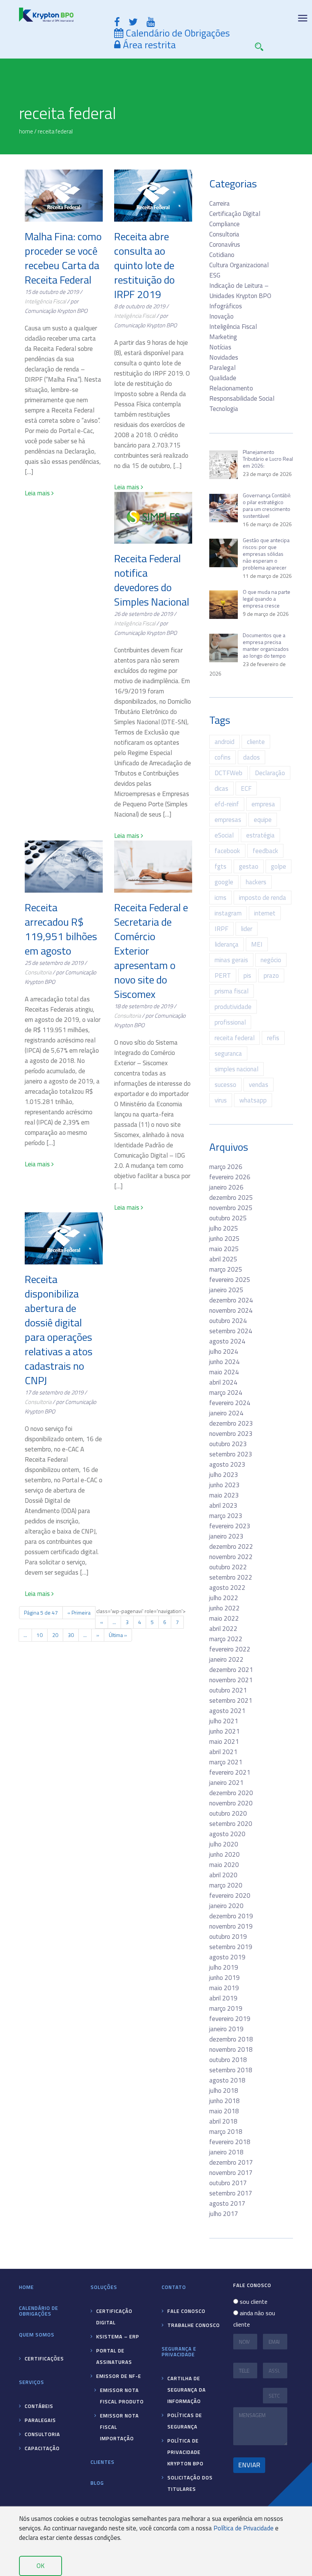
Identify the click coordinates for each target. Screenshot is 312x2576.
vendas (259, 1085)
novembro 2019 (231, 1926)
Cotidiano (222, 255)
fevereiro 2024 (230, 1403)
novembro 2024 (231, 1310)
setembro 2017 (231, 2193)
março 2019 (226, 2008)
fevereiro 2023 (230, 1526)
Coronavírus (225, 244)
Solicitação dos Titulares (190, 2483)
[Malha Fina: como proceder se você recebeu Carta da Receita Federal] (64, 196)
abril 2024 (223, 1382)
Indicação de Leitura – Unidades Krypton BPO (240, 291)
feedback (265, 851)
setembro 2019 (231, 1947)
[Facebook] (117, 22)
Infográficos (226, 306)
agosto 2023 (227, 1464)
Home (26, 2287)
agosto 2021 (227, 1711)
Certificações (44, 2359)
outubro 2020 (228, 1813)
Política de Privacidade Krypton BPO (185, 2452)
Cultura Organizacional (239, 265)
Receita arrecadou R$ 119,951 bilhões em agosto (61, 929)
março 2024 (226, 1393)
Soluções (104, 2287)
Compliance (224, 224)
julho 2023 (224, 1475)
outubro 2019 (228, 1937)
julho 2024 (224, 1351)
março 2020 (226, 1885)
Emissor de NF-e (119, 2376)
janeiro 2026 (226, 1187)
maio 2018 (224, 2111)
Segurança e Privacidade (179, 2352)
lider (247, 929)
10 (40, 1635)
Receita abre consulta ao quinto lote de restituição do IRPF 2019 (144, 265)
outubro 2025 (228, 1218)
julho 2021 (224, 1721)
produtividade (233, 1007)
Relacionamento (231, 388)
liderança (227, 944)
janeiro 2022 (226, 1659)
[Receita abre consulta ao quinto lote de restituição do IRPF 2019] (153, 196)
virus (221, 1100)
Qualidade (223, 378)
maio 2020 (224, 1865)
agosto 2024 (227, 1341)
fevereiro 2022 (230, 1649)
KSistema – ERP (118, 2336)
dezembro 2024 (231, 1300)
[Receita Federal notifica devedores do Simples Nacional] (153, 518)
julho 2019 (224, 1967)
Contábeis (39, 2406)
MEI (257, 944)
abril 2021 (223, 1752)
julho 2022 (224, 1598)
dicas (221, 788)
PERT (223, 976)
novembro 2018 (231, 2049)
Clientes (103, 2462)
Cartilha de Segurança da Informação (187, 2390)
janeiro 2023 (226, 1536)
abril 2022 (223, 1629)
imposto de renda (263, 898)
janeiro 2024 (226, 1413)
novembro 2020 (231, 1803)
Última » (118, 1635)
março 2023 (226, 1516)
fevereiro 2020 (230, 1896)
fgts (220, 866)
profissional (230, 1022)
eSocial (224, 835)
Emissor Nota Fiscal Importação (119, 2427)
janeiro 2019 (226, 2029)
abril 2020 (223, 1875)
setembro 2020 (231, 1824)
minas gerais (231, 960)
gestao (249, 866)
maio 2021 (224, 1742)
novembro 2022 (231, 1557)
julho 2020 (224, 1844)
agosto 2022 (227, 1588)
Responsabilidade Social (242, 398)
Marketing (223, 337)
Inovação (221, 316)
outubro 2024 (228, 1321)
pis (247, 976)
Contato (174, 2287)
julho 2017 (224, 2214)
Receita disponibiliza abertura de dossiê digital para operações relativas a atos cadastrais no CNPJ (59, 1330)
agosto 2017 (227, 2203)
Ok (41, 2566)
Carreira (220, 203)
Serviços (32, 2382)
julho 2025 (224, 1228)
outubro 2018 (228, 2060)
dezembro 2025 (231, 1198)
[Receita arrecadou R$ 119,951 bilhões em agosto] (64, 867)
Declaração (270, 773)
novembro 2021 (231, 1680)
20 (55, 1635)
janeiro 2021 (226, 1783)
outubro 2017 (228, 2183)
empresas (228, 820)
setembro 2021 (231, 1700)
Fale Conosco (186, 2311)
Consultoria (38, 972)
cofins (223, 757)
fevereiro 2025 (230, 1280)
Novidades (224, 357)
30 (71, 1635)
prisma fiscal (232, 991)
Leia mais (38, 493)
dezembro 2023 (231, 1423)
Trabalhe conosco (194, 2325)
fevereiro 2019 (230, 2019)
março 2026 (226, 1167)
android (224, 742)
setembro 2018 (231, 2070)
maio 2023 (224, 1495)
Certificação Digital (235, 214)
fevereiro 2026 (230, 1177)
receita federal (235, 1038)
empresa (263, 804)
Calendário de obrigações (39, 2311)
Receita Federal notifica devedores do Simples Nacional (152, 580)
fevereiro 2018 (230, 2142)
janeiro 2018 (226, 2152)
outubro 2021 (228, 1690)
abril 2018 (223, 2121)
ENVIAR (249, 2465)
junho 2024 (224, 1362)
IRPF (221, 929)
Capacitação (42, 2448)
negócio (271, 960)
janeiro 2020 (226, 1906)
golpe (279, 866)
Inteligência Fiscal (45, 301)
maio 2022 (224, 1618)
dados (252, 757)
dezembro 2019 (231, 1916)
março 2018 (226, 2132)
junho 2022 (224, 1608)
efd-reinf (227, 804)
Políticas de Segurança (185, 2421)
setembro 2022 (231, 1577)
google (224, 882)
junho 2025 (224, 1239)
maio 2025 (224, 1249)
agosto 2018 (227, 2080)
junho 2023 (224, 1485)
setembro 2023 (231, 1454)
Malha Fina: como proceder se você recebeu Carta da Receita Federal (63, 258)
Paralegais (40, 2420)
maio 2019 (224, 1988)
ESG (215, 275)
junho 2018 (224, 2101)
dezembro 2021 (231, 1670)
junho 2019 (224, 1978)
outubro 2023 (228, 1444)
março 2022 (226, 1639)
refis (273, 1038)
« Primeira (79, 1612)
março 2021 (226, 1762)
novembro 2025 (231, 1208)
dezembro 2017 (231, 2162)
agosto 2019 (227, 1957)
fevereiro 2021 (230, 1772)
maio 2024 (224, 1372)
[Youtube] (151, 22)
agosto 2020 (227, 1834)
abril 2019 (223, 1998)
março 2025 (226, 1269)
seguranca (228, 1053)
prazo (271, 976)
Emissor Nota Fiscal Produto (122, 2396)
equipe (263, 820)
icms (220, 898)
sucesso (225, 1085)
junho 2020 (224, 1854)
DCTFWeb (228, 773)
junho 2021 (224, 1731)
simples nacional (236, 1069)
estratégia (260, 835)
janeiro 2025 (226, 1290)
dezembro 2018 (231, 2039)
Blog (97, 2483)
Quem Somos (37, 2335)
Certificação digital (114, 2317)
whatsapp (253, 1100)
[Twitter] (133, 22)
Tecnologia (224, 409)
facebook (227, 851)
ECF (246, 788)
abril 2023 (223, 1505)
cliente (256, 742)
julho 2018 (224, 2091)
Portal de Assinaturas (114, 2356)
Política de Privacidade (244, 2528)
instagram (228, 913)
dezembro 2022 (231, 1547)
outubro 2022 (228, 1567)
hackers (256, 882)
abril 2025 (223, 1259)
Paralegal (222, 368)
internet (265, 913)
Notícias (220, 347)
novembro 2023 (231, 1434)
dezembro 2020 (231, 1793)
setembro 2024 (231, 1331)
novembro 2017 (231, 2173)
